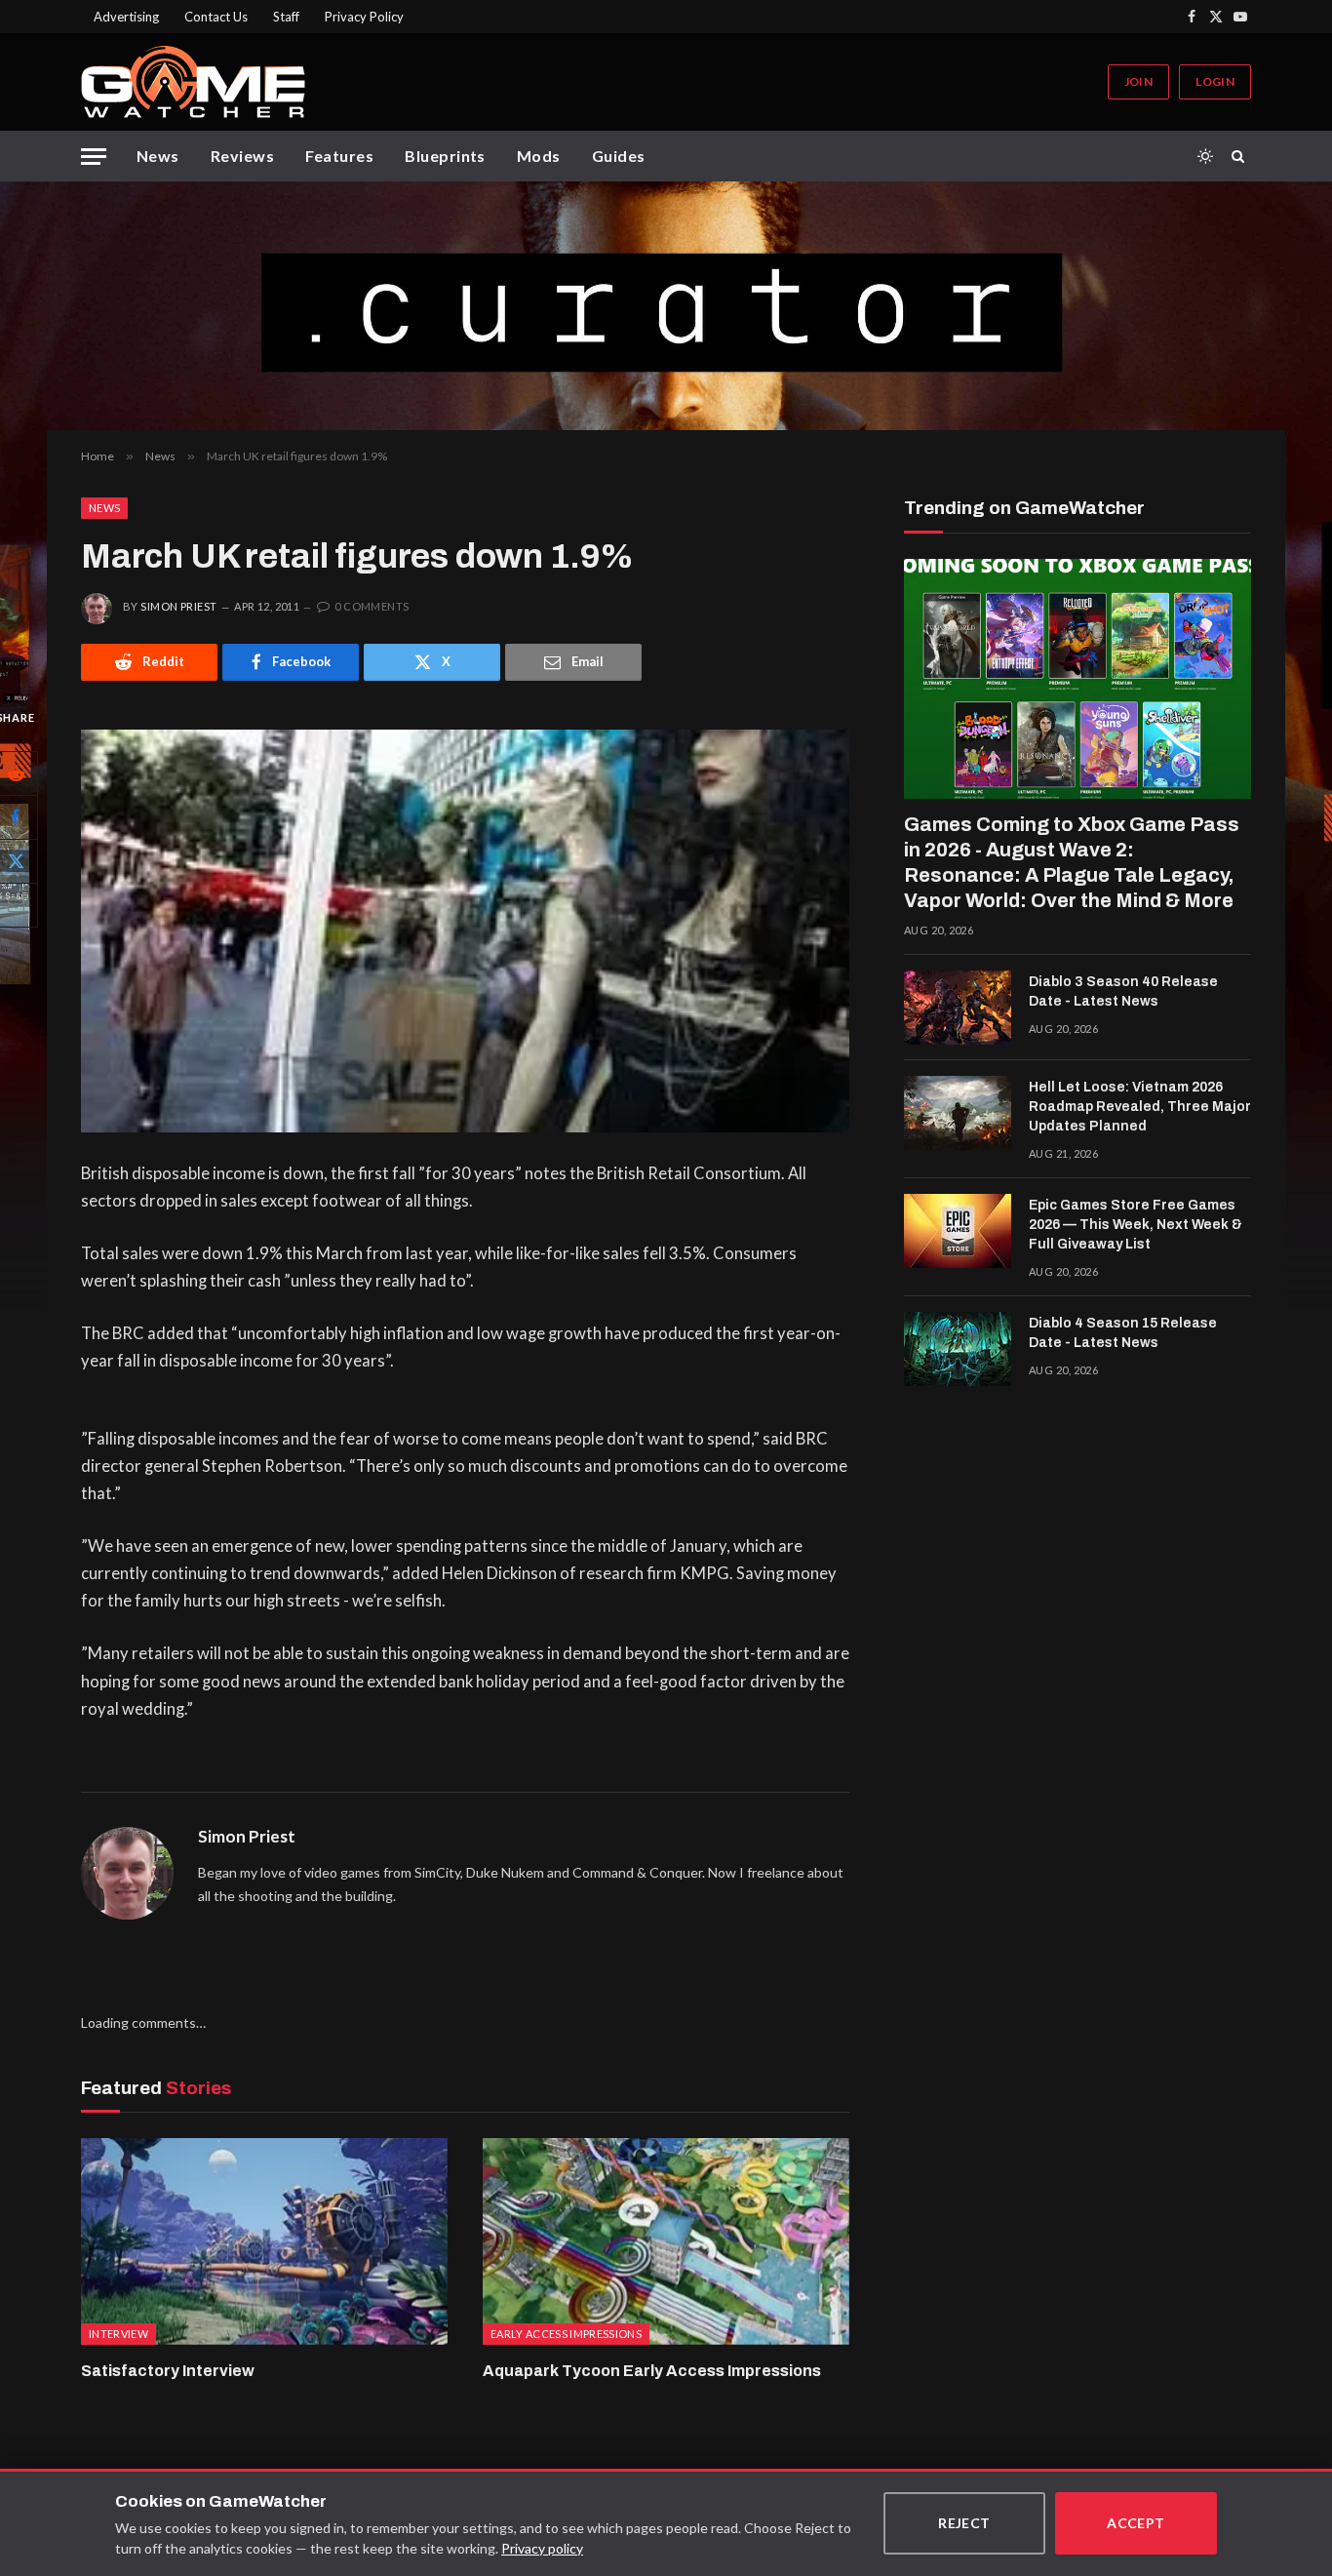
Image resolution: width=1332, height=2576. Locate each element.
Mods (539, 156)
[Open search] (1241, 156)
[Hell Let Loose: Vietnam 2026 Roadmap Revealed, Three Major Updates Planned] (958, 1113)
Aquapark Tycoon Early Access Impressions (652, 2371)
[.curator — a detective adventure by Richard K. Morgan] (666, 306)
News (158, 156)
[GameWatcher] (193, 82)
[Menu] (94, 157)
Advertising (126, 17)
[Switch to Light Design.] (1205, 156)
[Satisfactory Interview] (264, 2241)
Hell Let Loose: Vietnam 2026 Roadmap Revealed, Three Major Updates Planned (1140, 1107)
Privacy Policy (364, 17)
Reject (964, 2523)
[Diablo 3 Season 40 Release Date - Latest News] (958, 1008)
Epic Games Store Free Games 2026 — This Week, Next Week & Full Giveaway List (1136, 1225)
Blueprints (445, 156)
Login (1215, 81)
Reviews (242, 156)
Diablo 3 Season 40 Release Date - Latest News (1123, 991)
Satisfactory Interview (168, 2371)
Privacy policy (542, 2548)
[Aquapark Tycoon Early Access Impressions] (666, 2241)
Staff (286, 17)
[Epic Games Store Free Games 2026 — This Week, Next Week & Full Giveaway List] (958, 1231)
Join (1138, 81)
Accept (1136, 2523)
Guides (619, 156)
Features (339, 156)
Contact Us (216, 17)
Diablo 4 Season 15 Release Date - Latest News (1123, 1333)
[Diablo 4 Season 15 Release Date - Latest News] (958, 1349)
